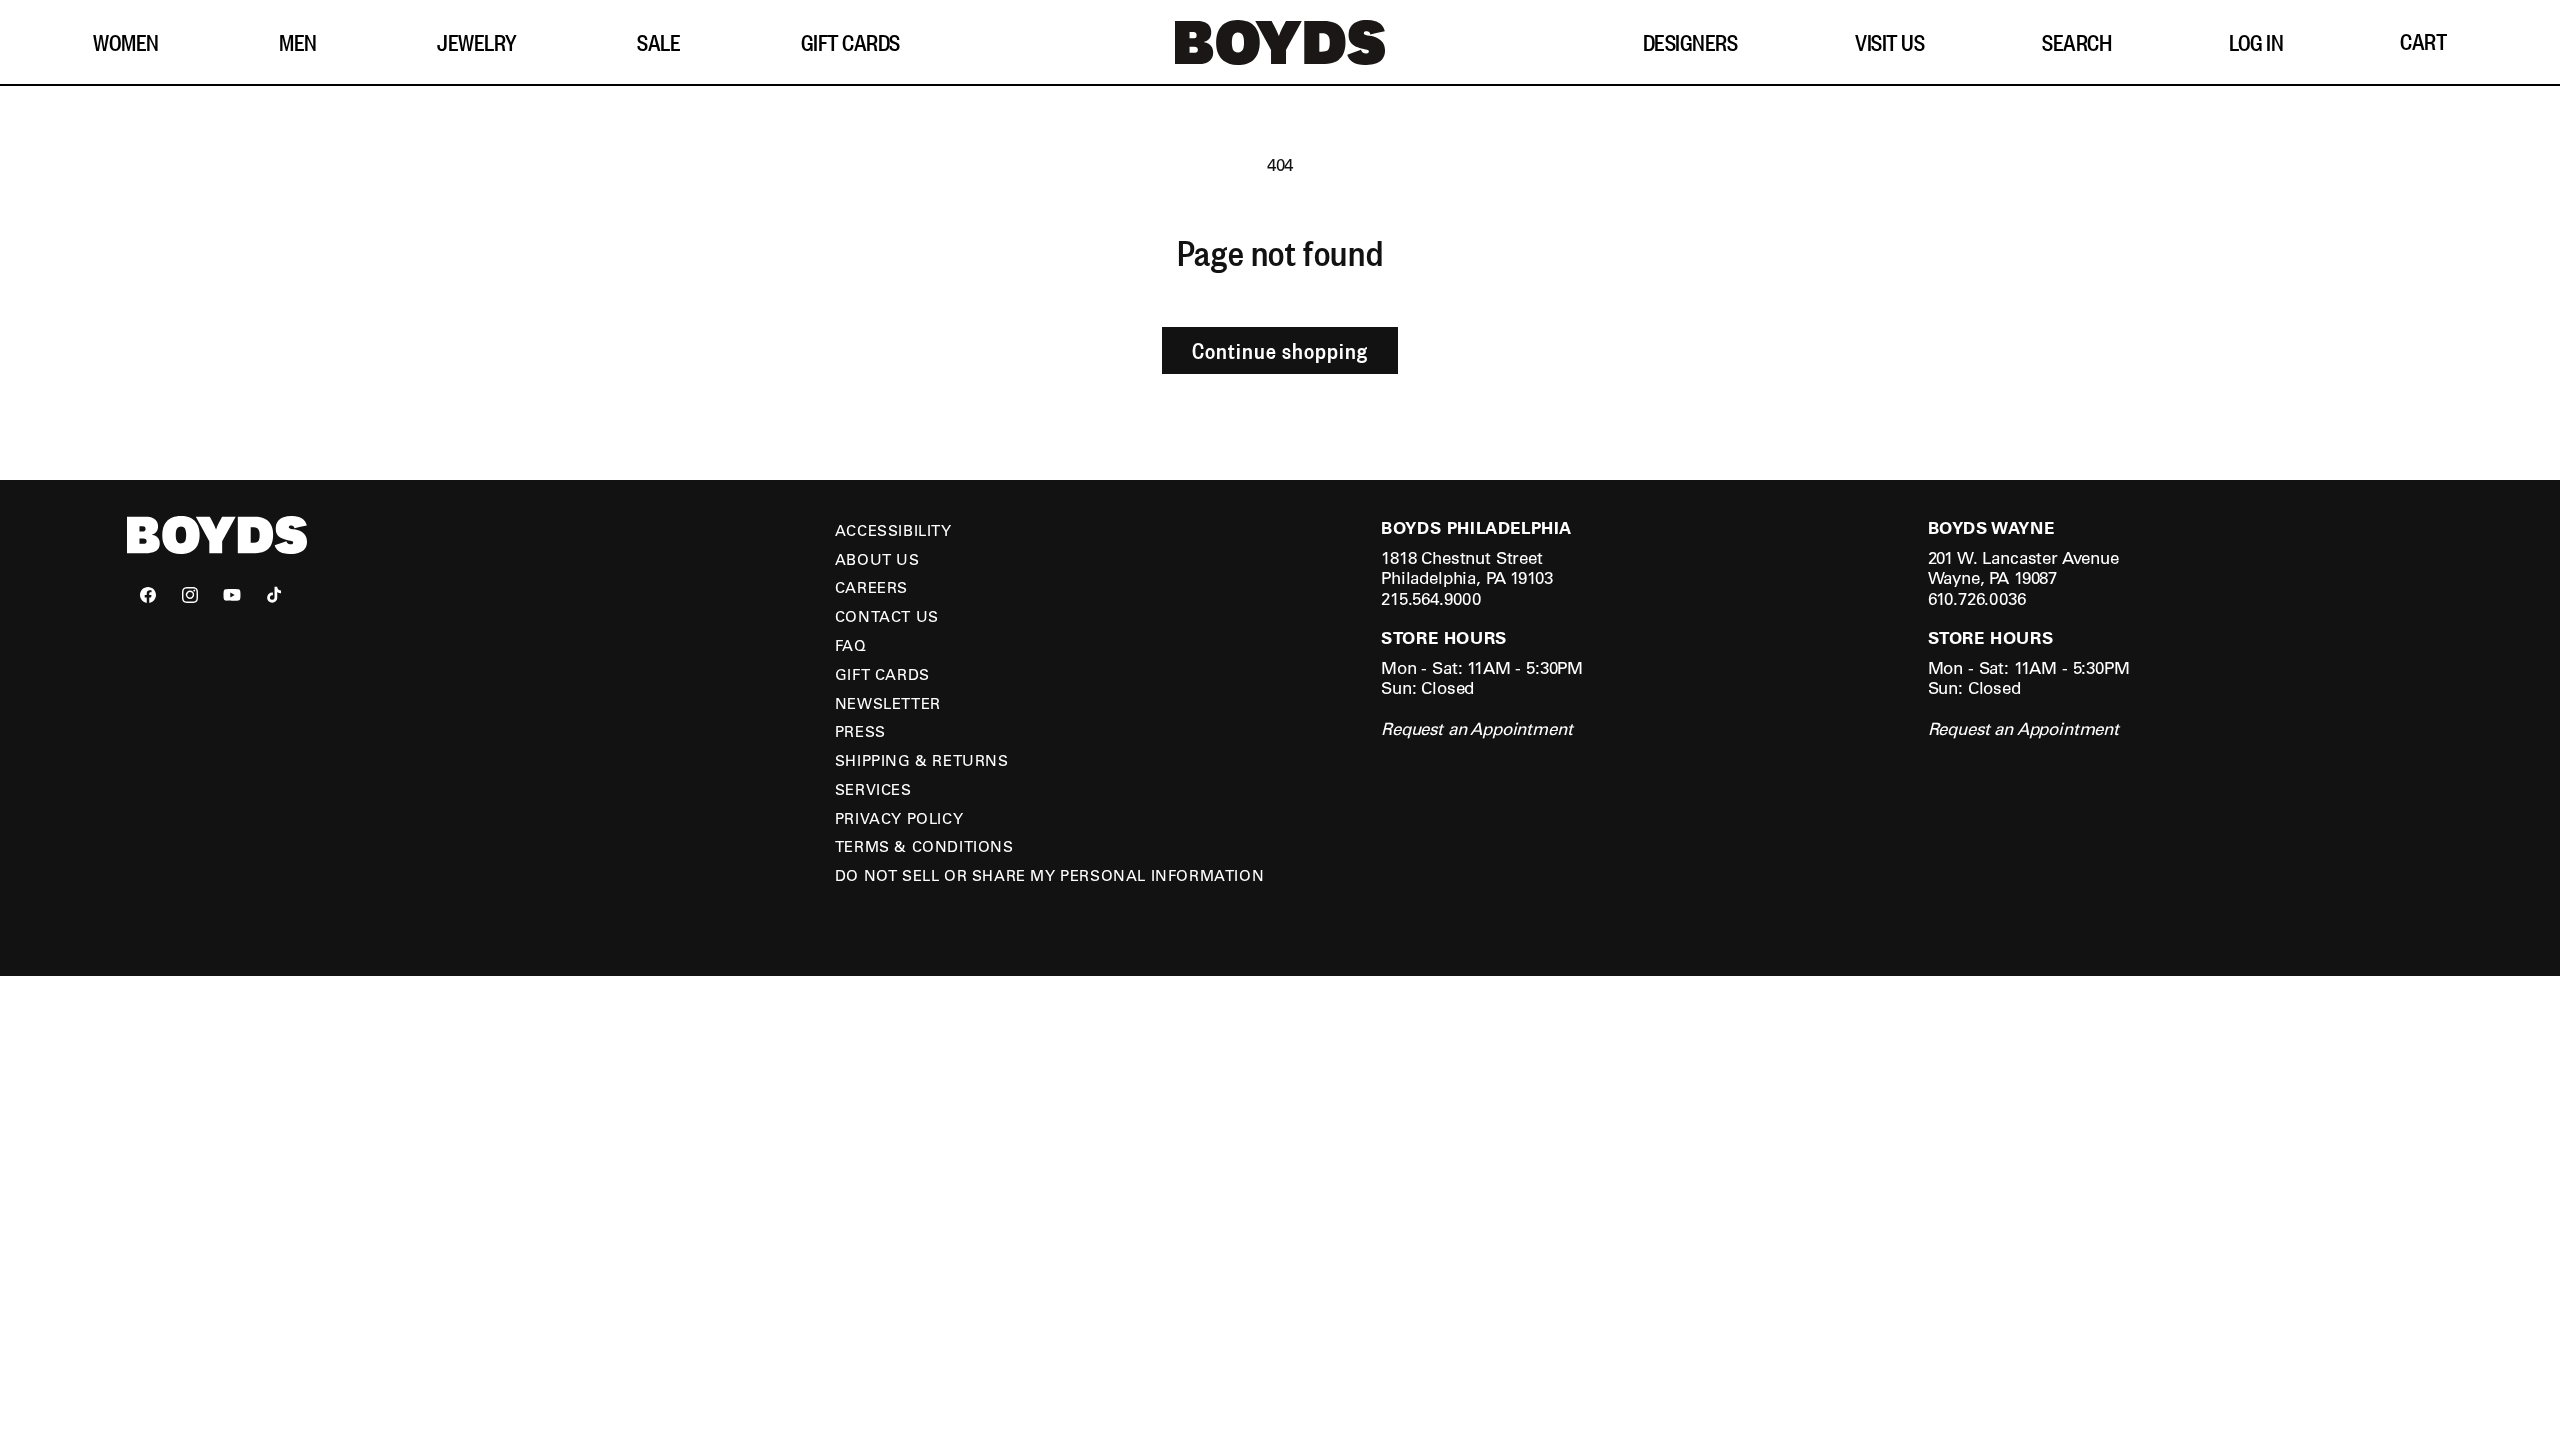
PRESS (860, 731)
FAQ (851, 645)
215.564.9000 (1431, 598)
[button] (133, 42)
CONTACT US (887, 616)
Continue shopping (1280, 350)
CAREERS (871, 587)
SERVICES (873, 789)
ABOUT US (877, 559)
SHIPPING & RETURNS (922, 760)
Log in (2256, 42)
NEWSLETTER (888, 703)
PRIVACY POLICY (899, 818)
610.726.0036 (1977, 598)
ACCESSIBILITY (893, 530)
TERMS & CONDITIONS (924, 846)
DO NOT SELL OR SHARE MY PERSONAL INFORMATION (1049, 875)
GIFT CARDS (882, 674)
